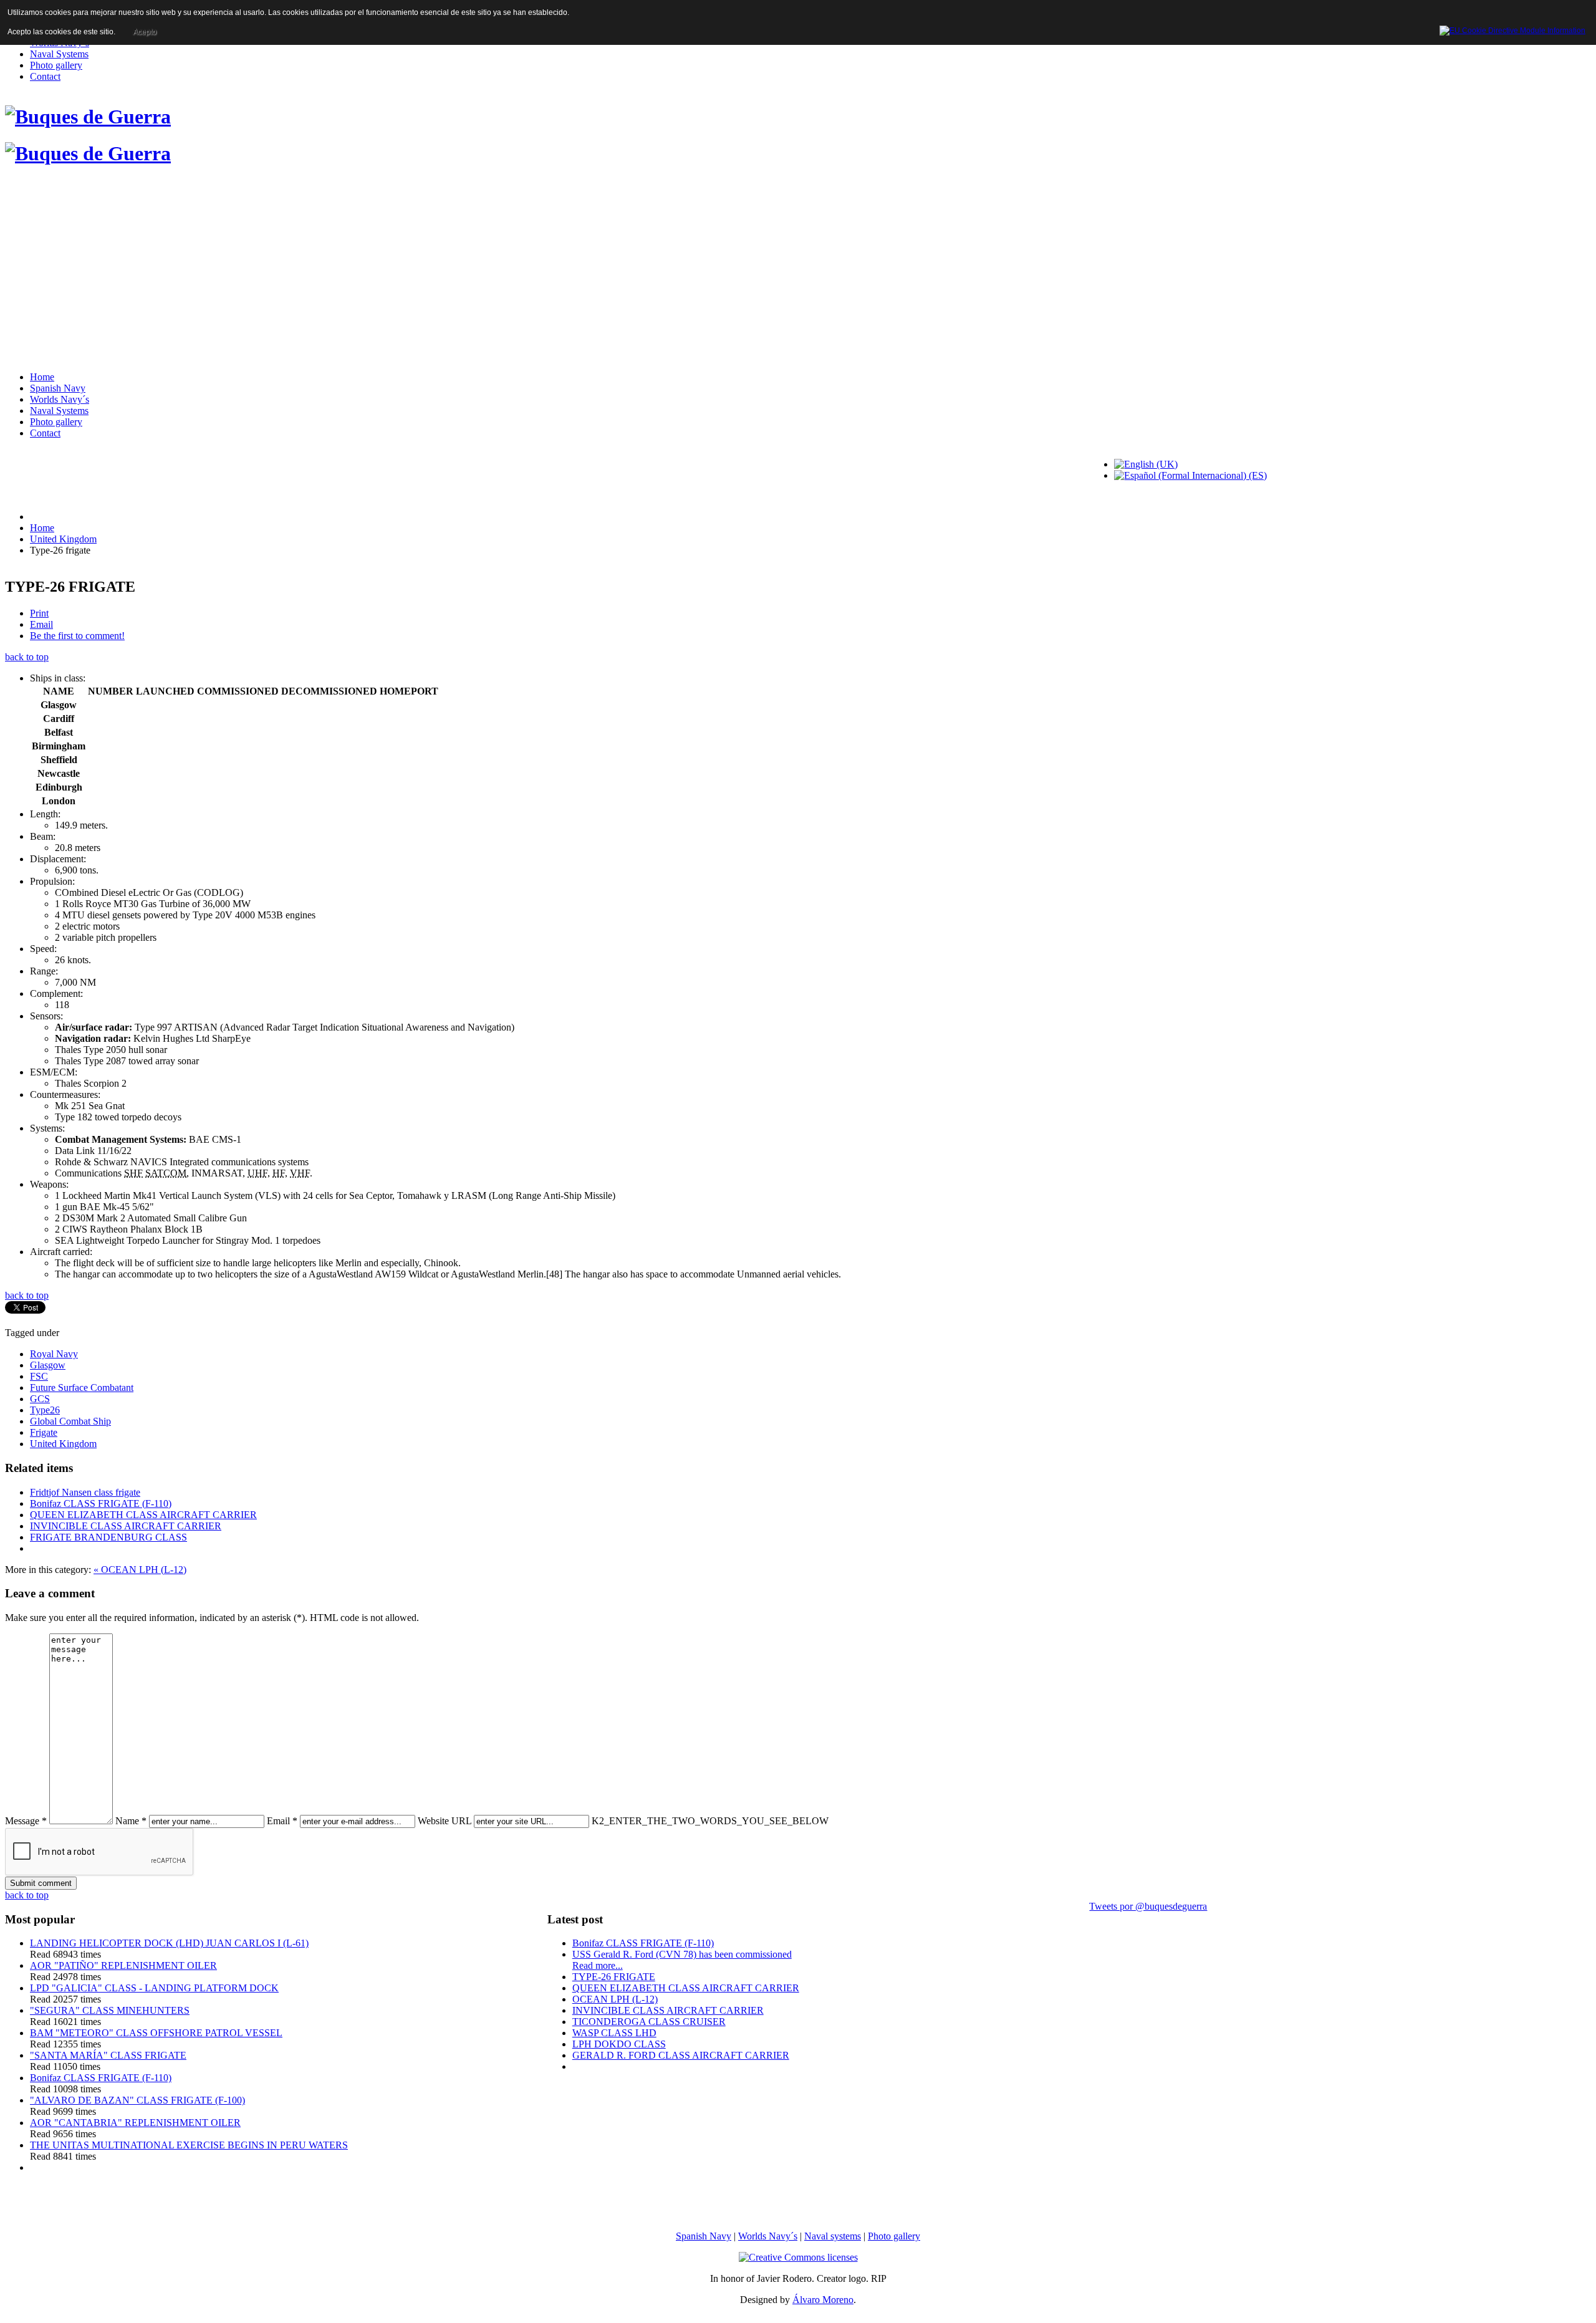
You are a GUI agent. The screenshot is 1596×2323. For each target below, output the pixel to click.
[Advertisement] (798, 272)
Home (42, 377)
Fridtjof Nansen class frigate (85, 1492)
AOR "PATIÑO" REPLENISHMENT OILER (123, 1965)
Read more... (598, 1965)
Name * (131, 1821)
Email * (282, 1821)
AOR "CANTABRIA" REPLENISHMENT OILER (135, 2123)
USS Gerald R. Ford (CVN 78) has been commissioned (682, 1954)
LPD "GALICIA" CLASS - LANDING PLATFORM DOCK (154, 1988)
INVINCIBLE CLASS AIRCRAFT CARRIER (126, 1526)
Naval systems (833, 2236)
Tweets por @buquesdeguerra (1148, 1906)
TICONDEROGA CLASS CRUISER (649, 2022)
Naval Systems (59, 54)
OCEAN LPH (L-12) (615, 1999)
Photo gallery (56, 65)
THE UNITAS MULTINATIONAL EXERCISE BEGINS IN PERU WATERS (189, 2145)
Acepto (145, 32)
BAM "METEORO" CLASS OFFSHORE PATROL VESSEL (156, 2033)
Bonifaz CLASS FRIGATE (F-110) (101, 1503)
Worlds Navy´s (60, 399)
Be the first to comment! (77, 636)
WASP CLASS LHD (614, 2033)
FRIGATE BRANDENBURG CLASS (108, 1537)
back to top (27, 657)
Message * (26, 1821)
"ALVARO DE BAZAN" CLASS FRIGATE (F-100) (137, 2100)
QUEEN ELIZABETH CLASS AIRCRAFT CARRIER (143, 1515)
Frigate (44, 1432)
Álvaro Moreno (823, 2300)
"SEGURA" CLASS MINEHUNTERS (110, 2010)
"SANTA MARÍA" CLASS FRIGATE (108, 2055)
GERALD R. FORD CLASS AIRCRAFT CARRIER (681, 2055)
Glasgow (48, 1365)
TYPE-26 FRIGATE (614, 1977)
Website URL (445, 1821)
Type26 (45, 1410)
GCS (40, 1399)
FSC (39, 1376)
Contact (45, 76)
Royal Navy (54, 1354)
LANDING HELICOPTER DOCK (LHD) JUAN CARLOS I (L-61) (169, 1943)
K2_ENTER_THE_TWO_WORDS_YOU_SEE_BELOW (710, 1821)
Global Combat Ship (70, 1421)
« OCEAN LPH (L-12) (140, 1570)
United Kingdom (63, 539)
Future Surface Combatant (82, 1388)
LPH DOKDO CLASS (619, 2044)
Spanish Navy (58, 388)
